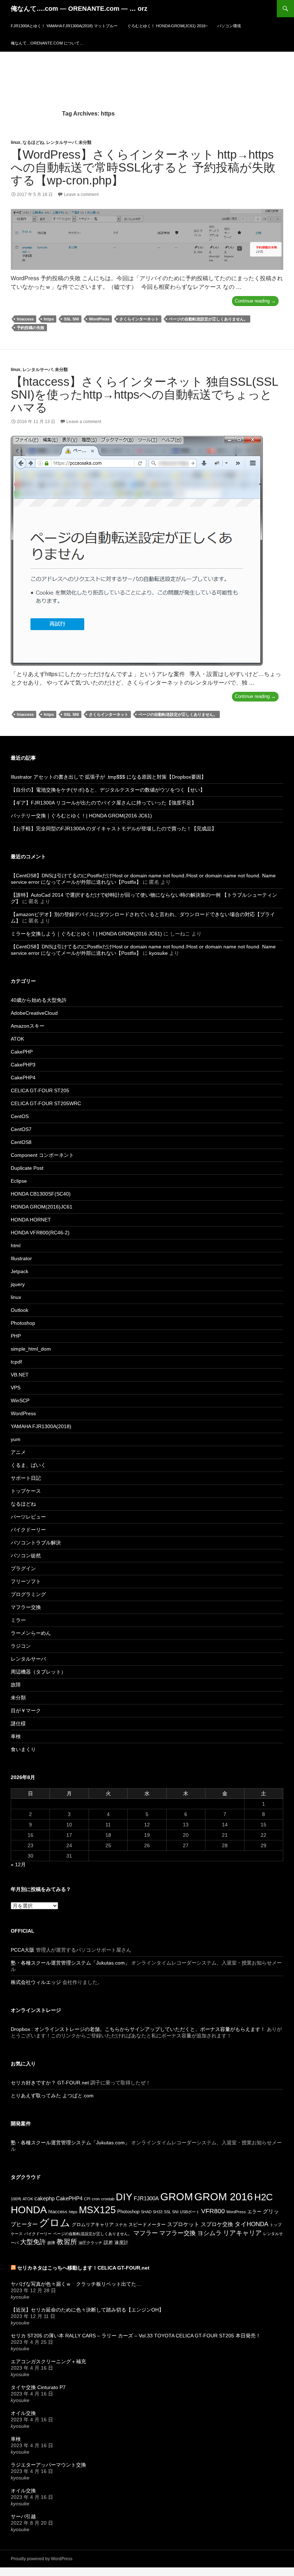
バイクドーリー (28, 1530)
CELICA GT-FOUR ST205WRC (46, 1103)
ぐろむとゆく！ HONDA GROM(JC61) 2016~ (167, 26)
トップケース (26, 1491)
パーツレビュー (28, 1517)
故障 (16, 1685)
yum (16, 1439)
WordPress (99, 319)
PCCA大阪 (23, 1950)
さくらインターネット (139, 319)
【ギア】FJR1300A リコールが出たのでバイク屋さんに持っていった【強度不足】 (104, 803)
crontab (108, 2199)
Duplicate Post (27, 1168)
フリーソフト (26, 1581)
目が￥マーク (26, 1711)
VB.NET (20, 1375)
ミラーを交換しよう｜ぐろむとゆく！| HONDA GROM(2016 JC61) (86, 934)
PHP (16, 1336)
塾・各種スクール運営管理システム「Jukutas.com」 (70, 1963)
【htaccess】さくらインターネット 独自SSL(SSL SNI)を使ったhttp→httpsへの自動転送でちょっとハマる (144, 395)
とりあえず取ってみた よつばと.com (52, 2096)
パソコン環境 (229, 26)
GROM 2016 (224, 2197)
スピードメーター (147, 2225)
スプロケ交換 (217, 2224)
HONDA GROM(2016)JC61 (42, 1207)
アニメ (18, 1452)
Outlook (20, 1310)
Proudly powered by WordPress (42, 2559)
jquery (18, 1284)
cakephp (44, 2198)
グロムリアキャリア (93, 2225)
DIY (124, 2197)
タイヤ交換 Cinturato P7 (38, 2387)
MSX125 (97, 2210)
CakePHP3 (23, 1065)
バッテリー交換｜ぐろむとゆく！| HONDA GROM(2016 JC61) (81, 816)
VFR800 (213, 2211)
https (49, 319)
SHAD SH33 (152, 2212)
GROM (177, 2197)
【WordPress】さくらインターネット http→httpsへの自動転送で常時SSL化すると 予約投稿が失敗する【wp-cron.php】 (143, 167)
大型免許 (33, 2242)
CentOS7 (21, 1129)
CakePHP (22, 1052)
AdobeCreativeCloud (34, 1013)
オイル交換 (23, 2413)
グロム (55, 2223)
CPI (87, 2199)
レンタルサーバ (61, 142)
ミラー (18, 1620)
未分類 (85, 142)
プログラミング (28, 1594)
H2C (264, 2197)
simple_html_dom (31, 1349)
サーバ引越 (23, 2516)
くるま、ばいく (28, 1465)
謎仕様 (18, 1723)
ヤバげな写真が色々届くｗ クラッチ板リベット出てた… (76, 2284)
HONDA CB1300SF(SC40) (41, 1194)
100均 (16, 2199)
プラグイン (23, 1568)
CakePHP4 (23, 1078)
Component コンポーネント (42, 1155)
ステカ (121, 2225)
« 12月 (18, 1864)
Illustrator (21, 1258)
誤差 (108, 2242)
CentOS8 (21, 1142)
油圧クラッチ (90, 2243)
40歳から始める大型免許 (39, 1000)
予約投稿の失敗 (31, 328)
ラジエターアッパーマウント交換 (48, 2465)
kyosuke (158, 953)
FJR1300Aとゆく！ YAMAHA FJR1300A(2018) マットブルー (64, 26)
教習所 (67, 2242)
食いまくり (23, 1749)
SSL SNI (71, 319)
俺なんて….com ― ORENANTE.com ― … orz (79, 9)
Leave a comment (81, 194)
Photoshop (23, 1323)
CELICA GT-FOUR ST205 (40, 1090)
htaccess (25, 319)
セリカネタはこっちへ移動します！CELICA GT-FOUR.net (83, 2268)
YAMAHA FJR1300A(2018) (41, 1426)
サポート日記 (26, 1478)
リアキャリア (242, 2233)
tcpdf (16, 1362)
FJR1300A (146, 2198)
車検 (16, 1736)
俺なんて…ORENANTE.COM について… (47, 43)
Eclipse (19, 1181)
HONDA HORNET (31, 1220)
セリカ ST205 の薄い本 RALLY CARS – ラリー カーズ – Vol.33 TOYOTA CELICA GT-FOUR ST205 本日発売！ (136, 2336)
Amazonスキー (28, 1026)
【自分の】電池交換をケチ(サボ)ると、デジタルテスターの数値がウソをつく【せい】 (108, 790)
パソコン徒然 (26, 1556)
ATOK (17, 1039)
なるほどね (33, 142)
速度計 (121, 2242)
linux (16, 142)
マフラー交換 (26, 1607)
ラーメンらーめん (31, 1633)
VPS (16, 1388)
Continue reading (257, 302)
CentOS (20, 1116)
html (16, 1245)
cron (96, 2199)
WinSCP (20, 1400)
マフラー (146, 2233)
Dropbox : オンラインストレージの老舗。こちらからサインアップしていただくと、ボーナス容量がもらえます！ (138, 2029)
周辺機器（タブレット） (38, 1672)
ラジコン (21, 1646)
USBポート (190, 2212)
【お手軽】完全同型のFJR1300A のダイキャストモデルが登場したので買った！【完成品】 (114, 829)
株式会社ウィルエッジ (36, 1982)
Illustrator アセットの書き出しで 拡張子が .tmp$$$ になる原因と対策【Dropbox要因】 (108, 777)
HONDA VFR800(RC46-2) (40, 1233)
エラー (254, 2212)
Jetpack (20, 1271)
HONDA (29, 2210)
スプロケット (183, 2224)
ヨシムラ (209, 2233)
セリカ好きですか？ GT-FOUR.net (50, 2083)
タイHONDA (251, 2224)
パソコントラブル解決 (36, 1543)
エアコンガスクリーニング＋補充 (48, 2361)
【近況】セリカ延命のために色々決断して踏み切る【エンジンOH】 (87, 2310)
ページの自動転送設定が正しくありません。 (208, 319)
